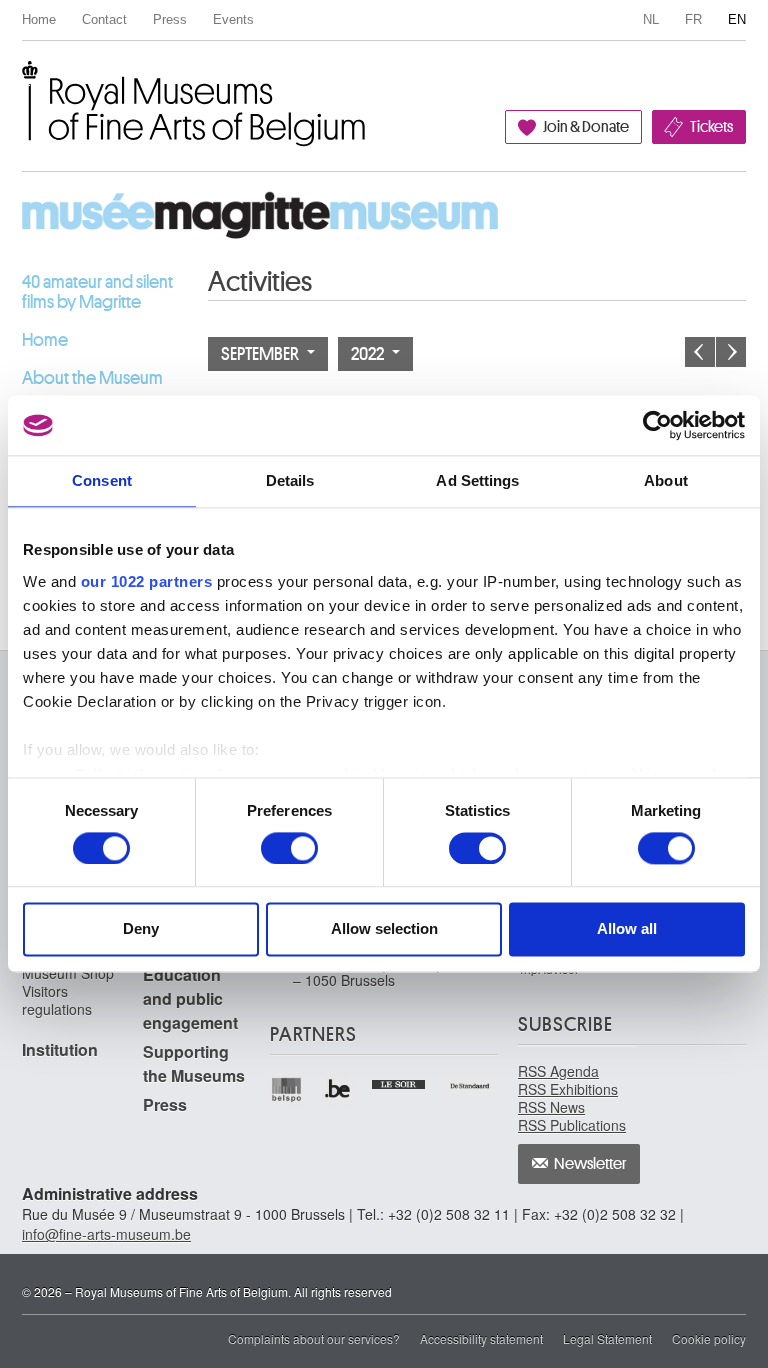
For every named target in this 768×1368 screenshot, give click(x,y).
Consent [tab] (102, 480)
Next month (731, 352)
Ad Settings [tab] (477, 480)
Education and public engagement (190, 998)
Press (170, 19)
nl (651, 19)
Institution (60, 1049)
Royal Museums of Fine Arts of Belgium (21, 83)
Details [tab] (290, 480)
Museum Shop (68, 973)
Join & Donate (586, 127)
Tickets (711, 127)
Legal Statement (607, 1338)
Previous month (700, 352)
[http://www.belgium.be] (338, 1089)
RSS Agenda (558, 1071)
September (261, 354)
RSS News (551, 1107)
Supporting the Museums (194, 1063)
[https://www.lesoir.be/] (399, 1082)
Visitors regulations (57, 1000)
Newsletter (590, 1164)
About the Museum (92, 378)
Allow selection (384, 929)
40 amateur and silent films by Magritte (97, 292)
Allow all (627, 929)
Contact (104, 19)
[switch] (289, 848)
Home (39, 19)
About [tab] (666, 480)
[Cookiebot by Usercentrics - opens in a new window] (657, 425)
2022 (369, 354)
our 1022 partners (147, 581)
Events (233, 19)
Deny (141, 929)
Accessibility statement (481, 1338)
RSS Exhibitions (568, 1089)
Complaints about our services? (314, 1338)
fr (693, 19)
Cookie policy (709, 1338)
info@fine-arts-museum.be (106, 1234)
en (737, 19)
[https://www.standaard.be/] (470, 1086)
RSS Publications (572, 1125)
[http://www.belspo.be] (287, 1089)
